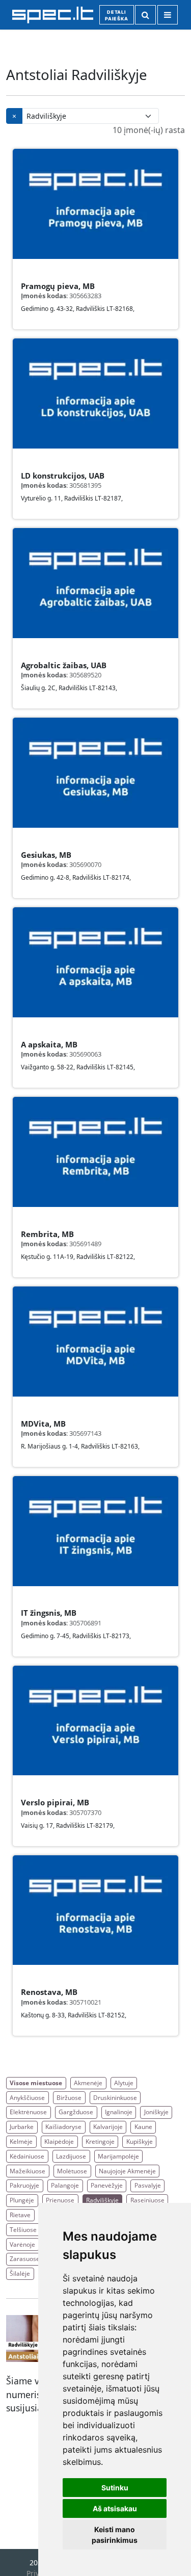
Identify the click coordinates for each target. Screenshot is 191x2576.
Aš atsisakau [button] (115, 2508)
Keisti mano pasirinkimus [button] (115, 2535)
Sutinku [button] (115, 2488)
